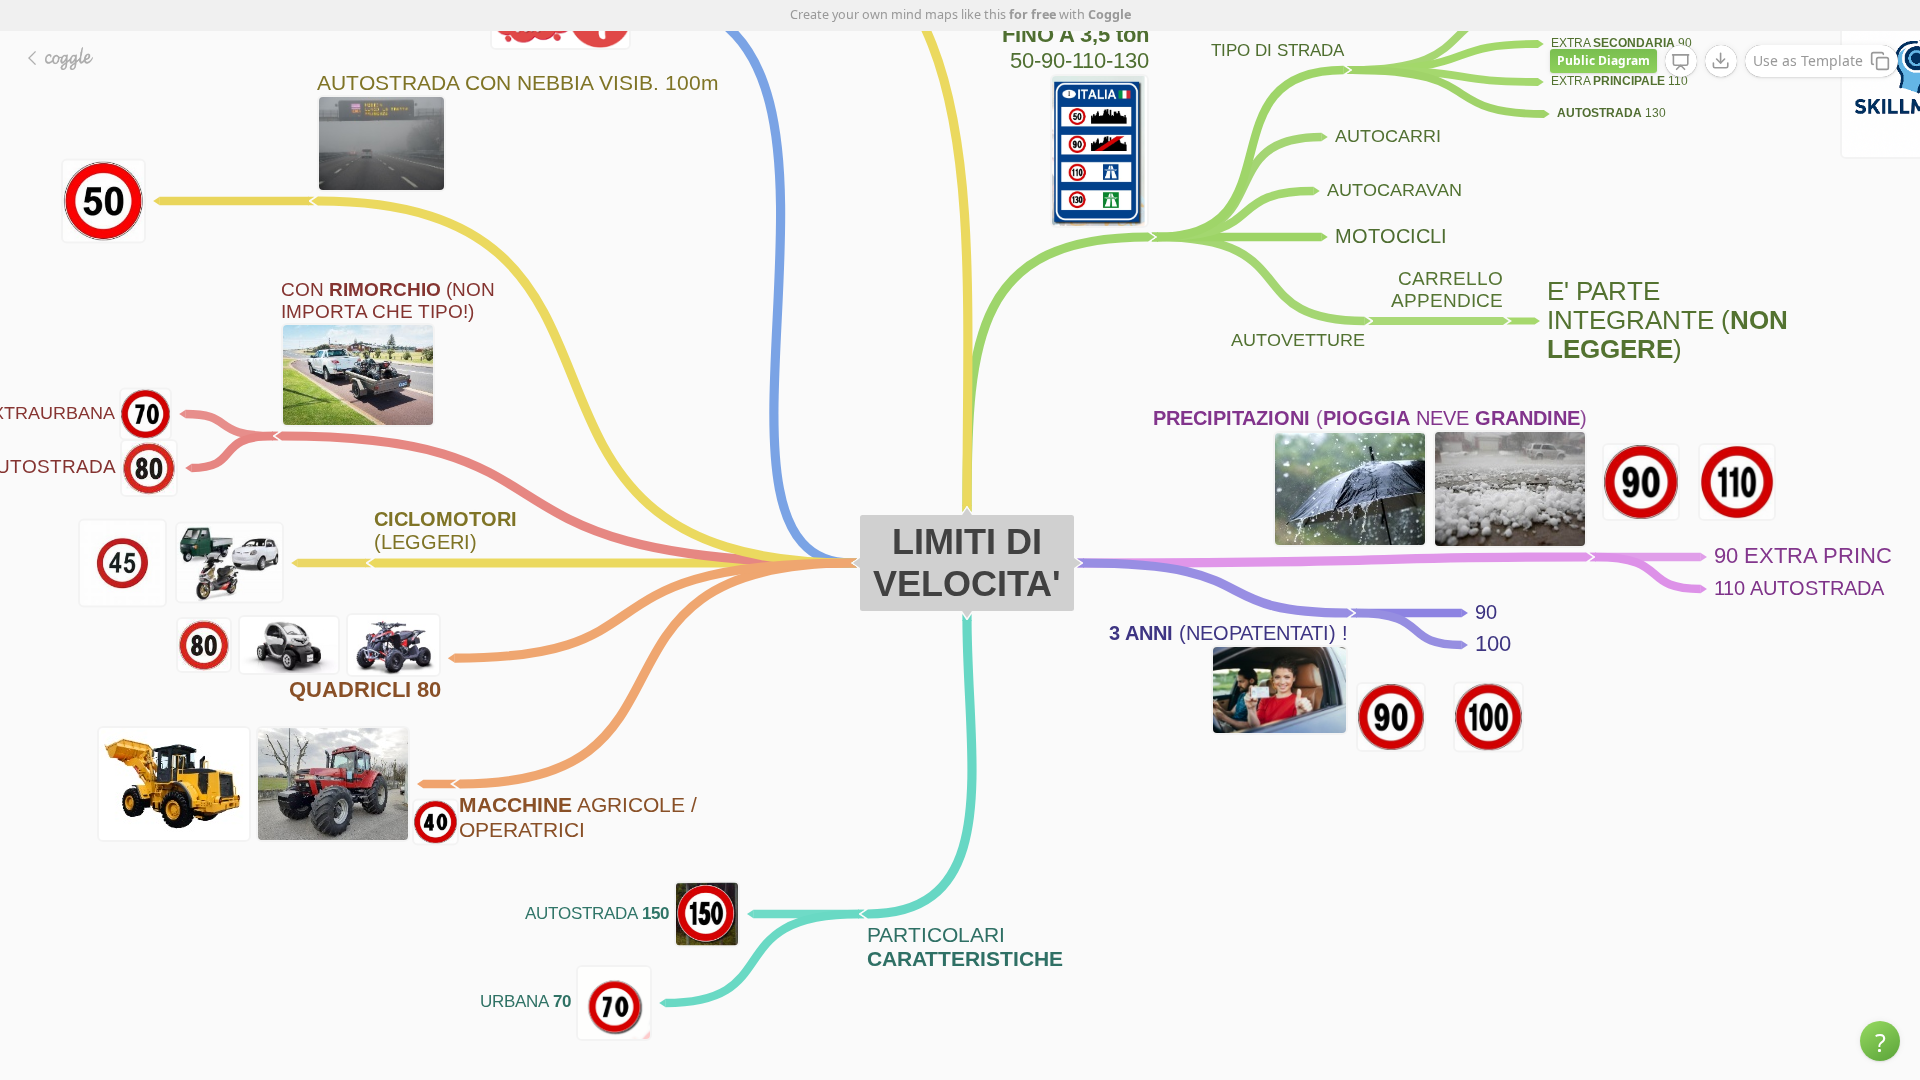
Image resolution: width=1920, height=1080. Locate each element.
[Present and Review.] (1681, 62)
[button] (1880, 1041)
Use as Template (1808, 60)
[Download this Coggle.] (1721, 61)
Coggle (1109, 14)
